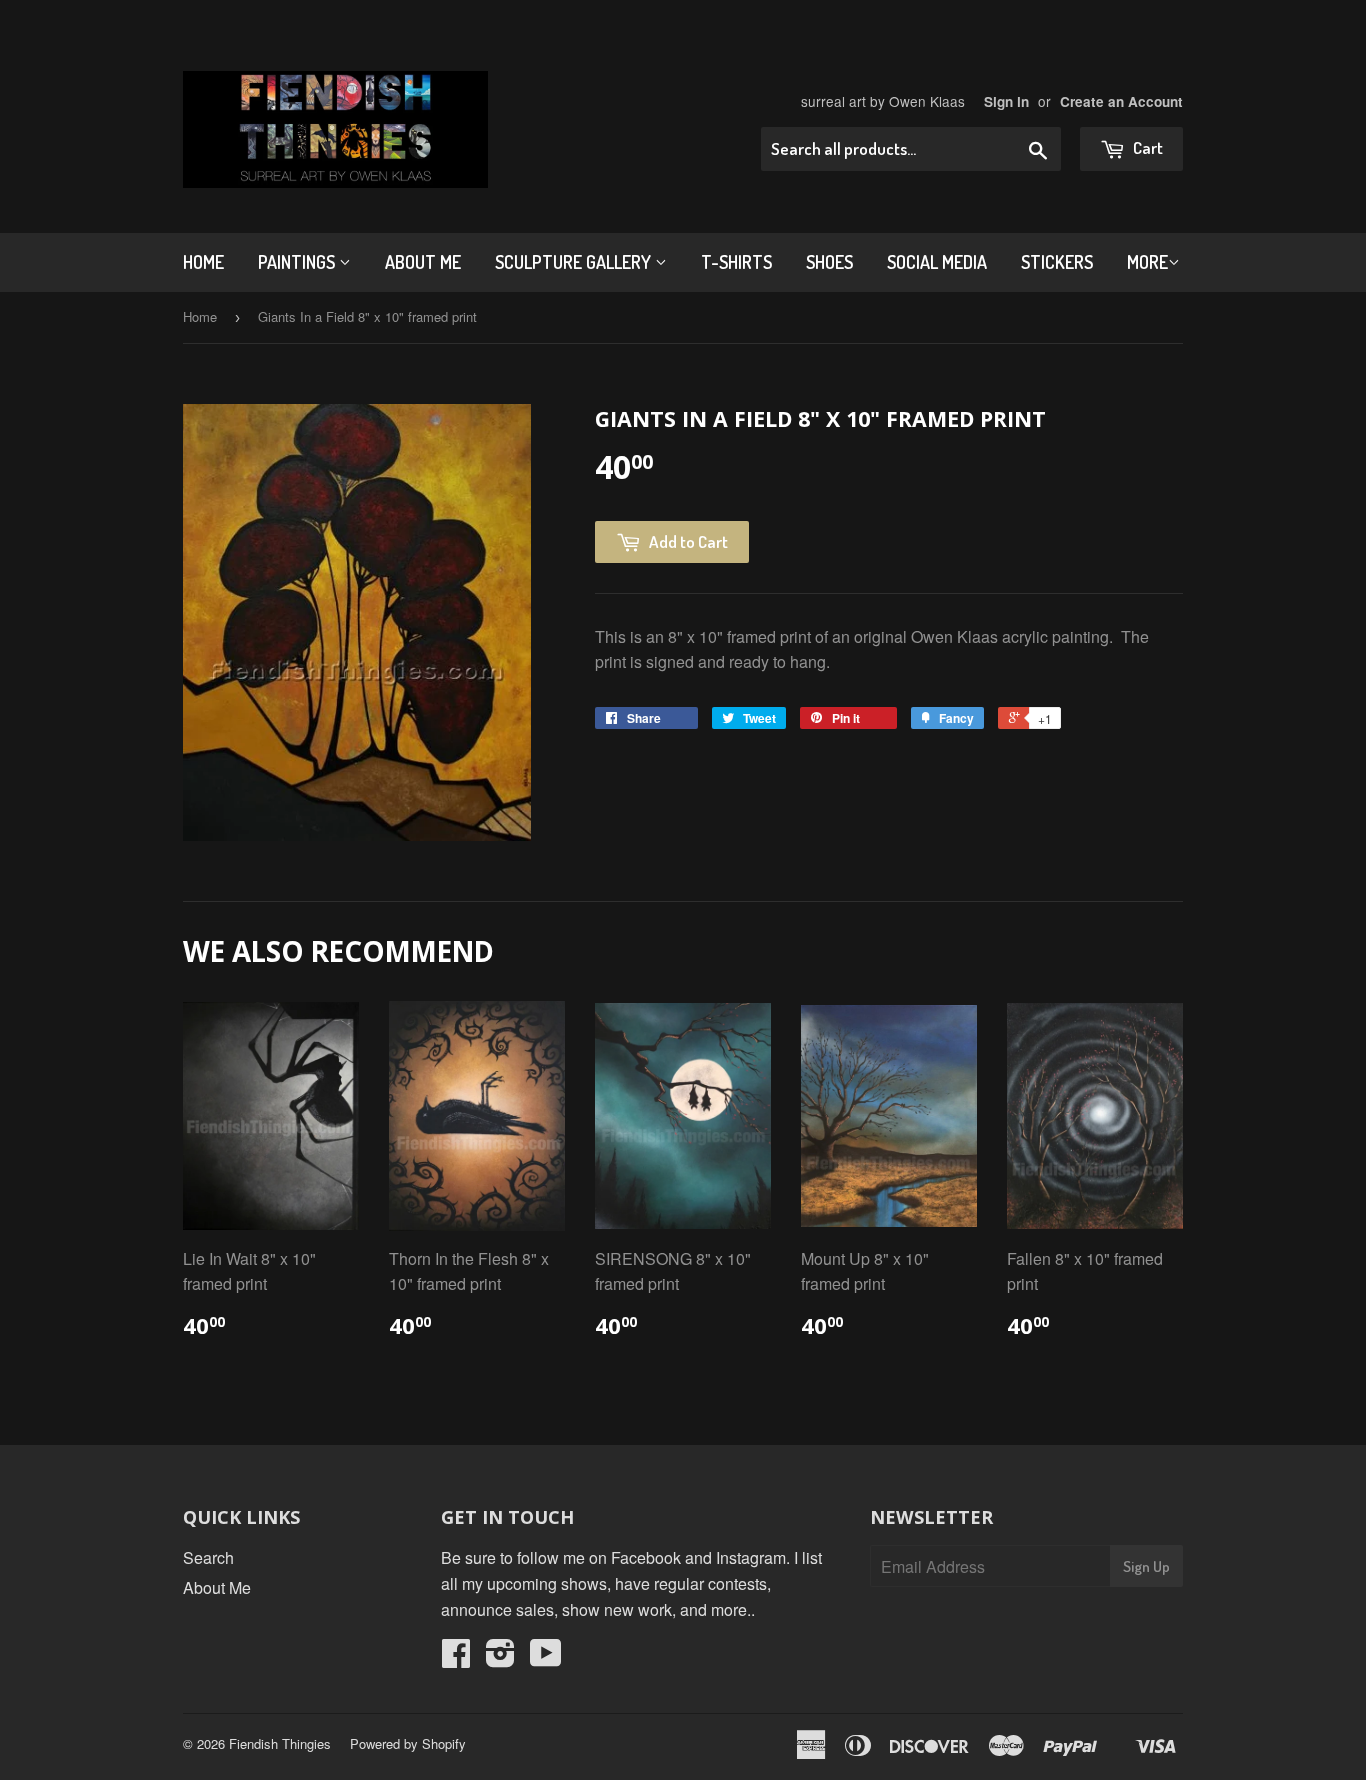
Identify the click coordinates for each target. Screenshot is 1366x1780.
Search (208, 1557)
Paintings (298, 262)
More (1147, 262)
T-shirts (736, 262)
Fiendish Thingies (280, 1743)
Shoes (829, 262)
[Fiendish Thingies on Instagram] (500, 1658)
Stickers (1057, 262)
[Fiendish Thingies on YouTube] (546, 1658)
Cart (1146, 147)
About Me (423, 262)
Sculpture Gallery (575, 262)
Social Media (937, 262)
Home (203, 262)
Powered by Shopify (408, 1743)
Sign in (1006, 101)
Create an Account (1121, 101)
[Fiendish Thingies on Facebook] (456, 1658)
